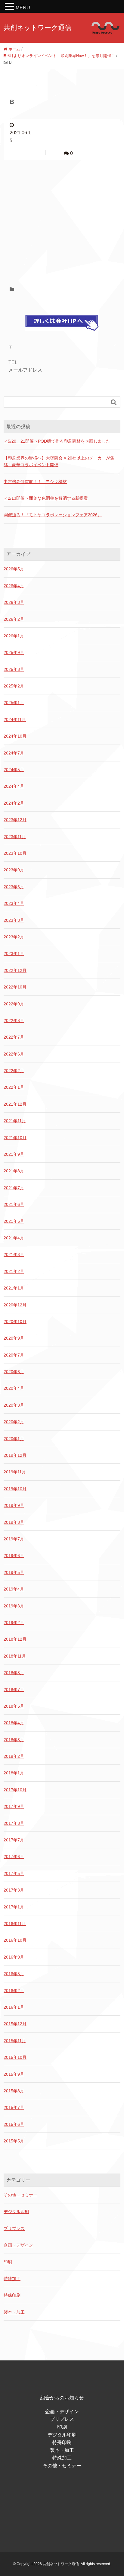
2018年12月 (15, 1639)
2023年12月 (15, 820)
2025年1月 (14, 703)
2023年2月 (14, 937)
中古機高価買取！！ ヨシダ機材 (35, 482)
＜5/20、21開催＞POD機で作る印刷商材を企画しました (57, 441)
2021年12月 (15, 1104)
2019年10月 (15, 1489)
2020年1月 (14, 1439)
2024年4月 (14, 786)
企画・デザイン (18, 2245)
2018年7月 (14, 1690)
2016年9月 (14, 1957)
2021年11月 (15, 1121)
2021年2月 (14, 1271)
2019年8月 (14, 1522)
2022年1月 (14, 1087)
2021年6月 (14, 1204)
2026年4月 (14, 586)
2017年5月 (14, 1873)
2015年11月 (15, 2041)
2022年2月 (14, 1071)
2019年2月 (14, 1623)
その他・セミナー (20, 2195)
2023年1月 (14, 953)
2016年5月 (14, 1974)
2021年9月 (14, 1154)
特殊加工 (12, 2279)
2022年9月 (14, 1004)
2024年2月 (14, 803)
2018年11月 (15, 1656)
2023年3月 (14, 920)
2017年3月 (14, 1890)
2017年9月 (14, 1806)
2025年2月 (14, 686)
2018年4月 (14, 1723)
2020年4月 (14, 1388)
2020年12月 (15, 1305)
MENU (23, 8)
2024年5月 (14, 770)
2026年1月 (14, 636)
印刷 (8, 2262)
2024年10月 (15, 736)
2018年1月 (14, 1773)
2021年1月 (14, 1288)
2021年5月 (14, 1221)
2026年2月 (14, 619)
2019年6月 (14, 1556)
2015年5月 (14, 2141)
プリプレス (14, 2228)
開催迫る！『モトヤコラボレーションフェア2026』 (53, 515)
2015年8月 (14, 2091)
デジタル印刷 (16, 2212)
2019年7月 (14, 1539)
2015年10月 (15, 2057)
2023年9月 (14, 870)
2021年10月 (15, 1138)
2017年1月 (14, 1907)
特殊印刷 (12, 2295)
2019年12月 (15, 1455)
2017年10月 (15, 1790)
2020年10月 (15, 1322)
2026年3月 (14, 602)
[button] (10, 7)
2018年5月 (14, 1706)
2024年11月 (15, 719)
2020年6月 (14, 1372)
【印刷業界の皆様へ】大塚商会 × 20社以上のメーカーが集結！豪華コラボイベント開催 (59, 461)
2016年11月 (15, 1924)
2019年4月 (14, 1589)
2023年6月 (14, 887)
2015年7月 (14, 2107)
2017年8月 (14, 1823)
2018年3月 (14, 1740)
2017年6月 (14, 1857)
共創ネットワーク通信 (37, 28)
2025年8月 (14, 669)
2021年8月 (14, 1171)
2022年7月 (14, 1037)
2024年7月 (14, 753)
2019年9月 (14, 1505)
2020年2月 (14, 1422)
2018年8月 (14, 1673)
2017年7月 (14, 1840)
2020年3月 (14, 1405)
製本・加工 (14, 2312)
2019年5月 (14, 1572)
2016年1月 (14, 2007)
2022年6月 (14, 1054)
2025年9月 (14, 652)
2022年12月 (15, 970)
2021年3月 (14, 1254)
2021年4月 (14, 1238)
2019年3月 (14, 1606)
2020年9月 (14, 1338)
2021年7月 (14, 1188)
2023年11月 (15, 837)
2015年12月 (15, 2024)
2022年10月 (15, 987)
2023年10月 (15, 853)
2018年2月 (14, 1756)
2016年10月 (15, 1940)
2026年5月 (14, 569)
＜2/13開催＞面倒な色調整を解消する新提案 (46, 498)
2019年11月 (15, 1472)
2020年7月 (14, 1355)
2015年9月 (14, 2074)
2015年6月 (14, 2124)
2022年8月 (14, 1020)
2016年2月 (14, 1991)
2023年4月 (14, 903)
